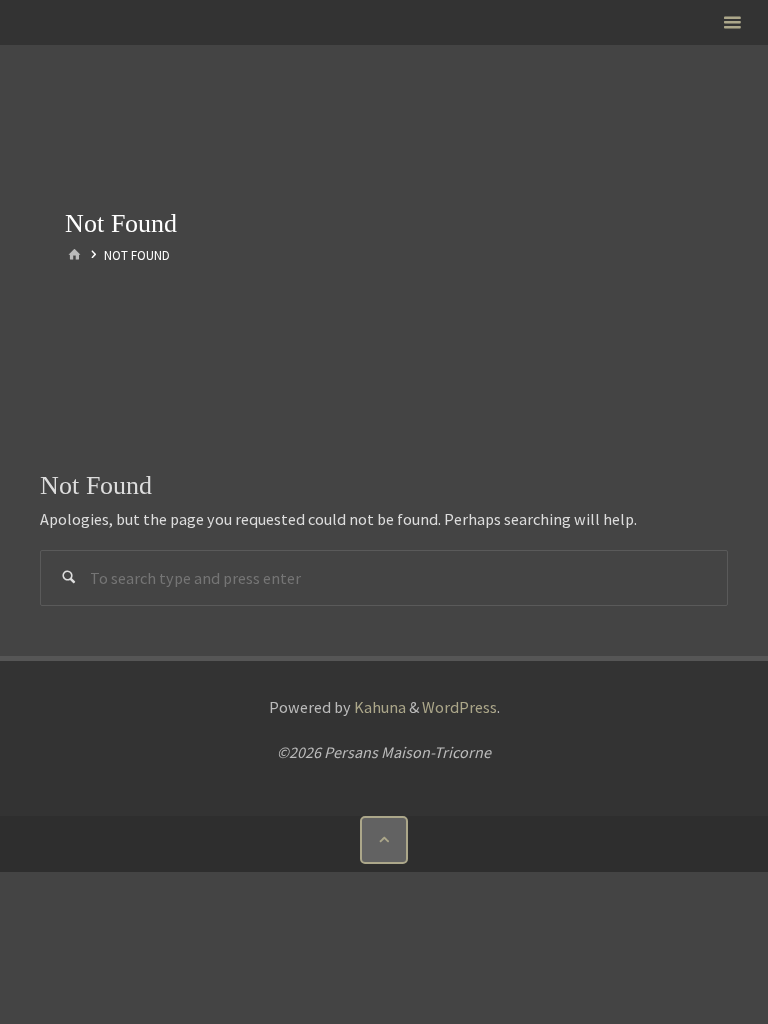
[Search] (68, 578)
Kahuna (378, 707)
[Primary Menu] (732, 22)
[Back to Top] (384, 840)
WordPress (459, 707)
